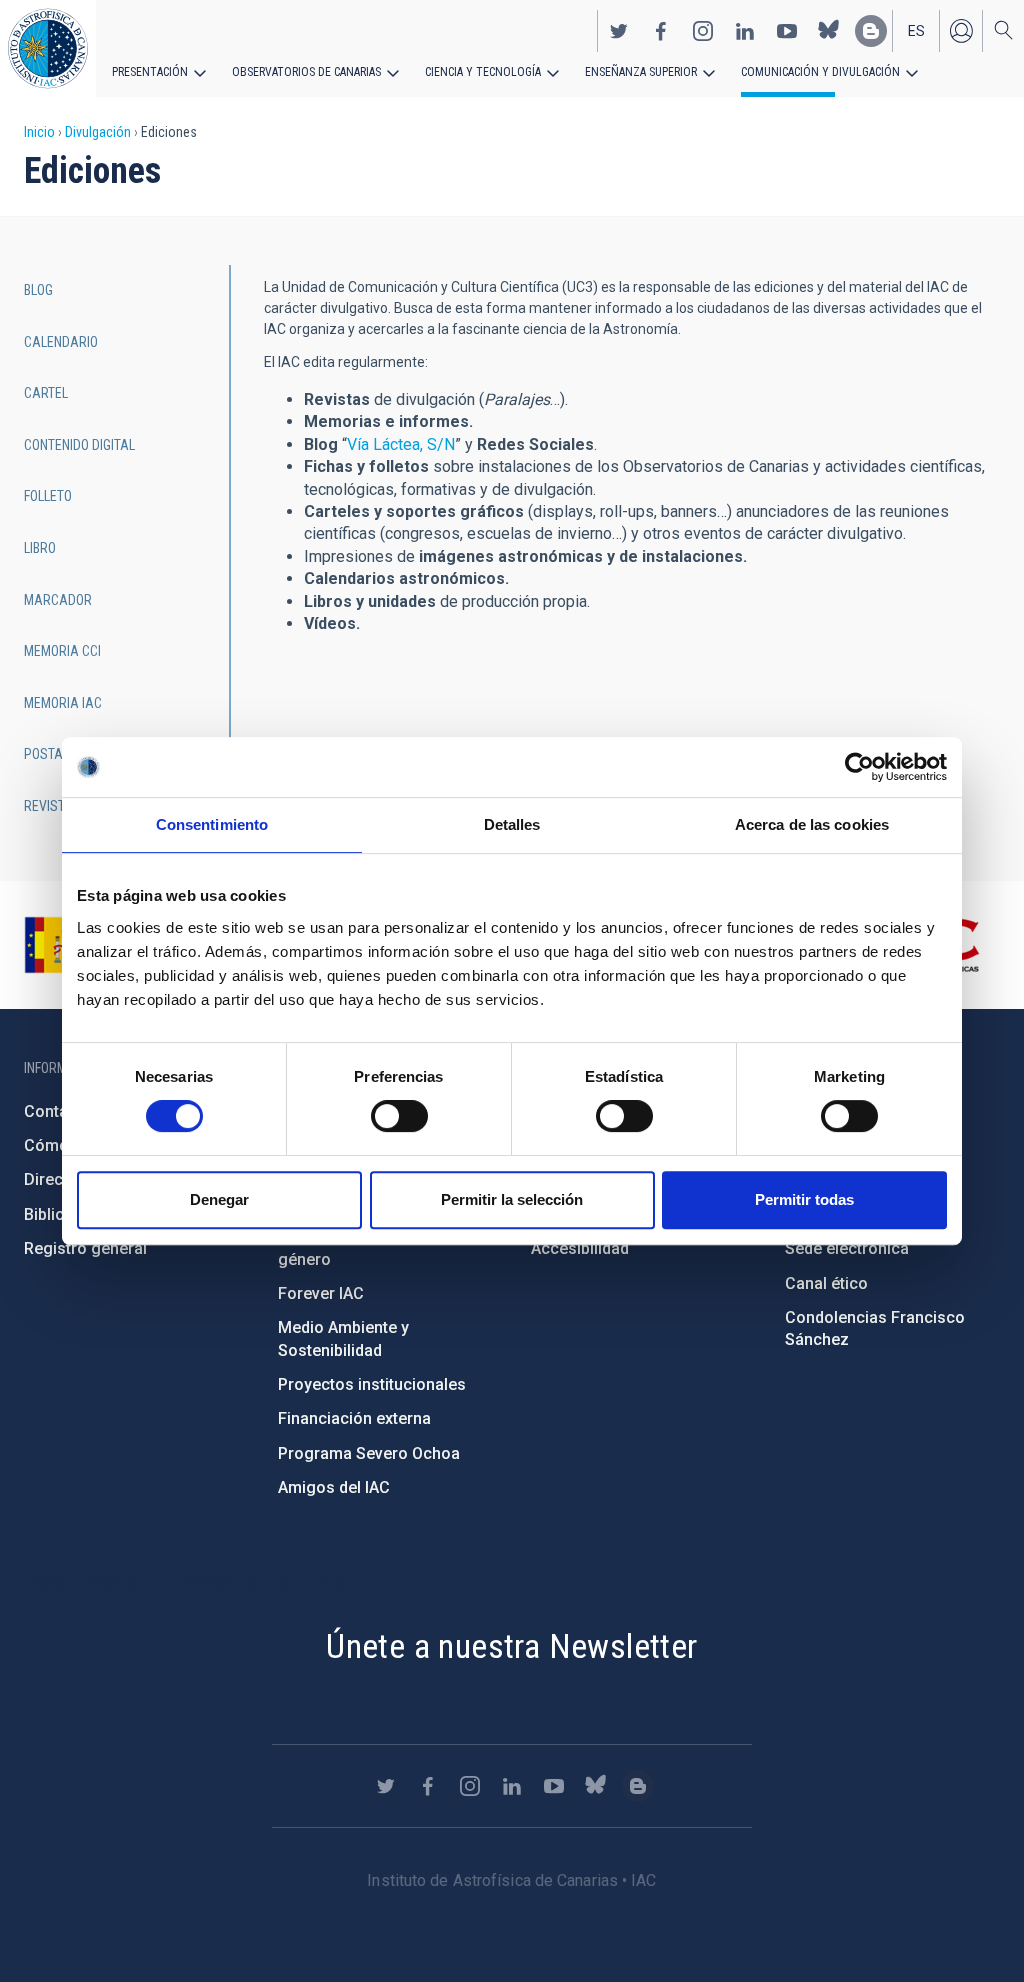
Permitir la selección (512, 1199)
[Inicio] (48, 48)
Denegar (219, 1199)
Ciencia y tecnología (483, 72)
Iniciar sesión (961, 31)
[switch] (399, 1116)
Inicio (39, 132)
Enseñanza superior (641, 72)
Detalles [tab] (512, 824)
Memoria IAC (63, 703)
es (916, 31)
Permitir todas (804, 1199)
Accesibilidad (580, 1248)
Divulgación (98, 132)
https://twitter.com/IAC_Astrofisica (619, 31)
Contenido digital (79, 445)
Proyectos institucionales (372, 1384)
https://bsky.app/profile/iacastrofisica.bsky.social (829, 31)
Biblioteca (60, 1214)
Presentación (150, 72)
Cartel (46, 393)
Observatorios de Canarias (306, 72)
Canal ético (826, 1283)
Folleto (48, 496)
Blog (38, 290)
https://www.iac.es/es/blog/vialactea (871, 31)
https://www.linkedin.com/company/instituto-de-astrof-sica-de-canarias (745, 31)
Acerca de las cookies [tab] (812, 824)
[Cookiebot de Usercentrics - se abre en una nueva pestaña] (859, 767)
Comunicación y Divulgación (820, 72)
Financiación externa (354, 1418)
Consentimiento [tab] (212, 824)
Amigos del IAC (334, 1487)
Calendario (61, 342)
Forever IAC (321, 1293)
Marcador (58, 600)
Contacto (58, 1111)
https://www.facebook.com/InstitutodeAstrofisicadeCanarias (661, 31)
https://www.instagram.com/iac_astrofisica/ (703, 31)
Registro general (85, 1248)
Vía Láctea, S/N (401, 444)
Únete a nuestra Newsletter (511, 1646)
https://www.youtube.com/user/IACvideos (787, 31)
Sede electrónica (847, 1248)
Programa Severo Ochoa (369, 1453)
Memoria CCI (62, 651)
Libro (40, 548)
